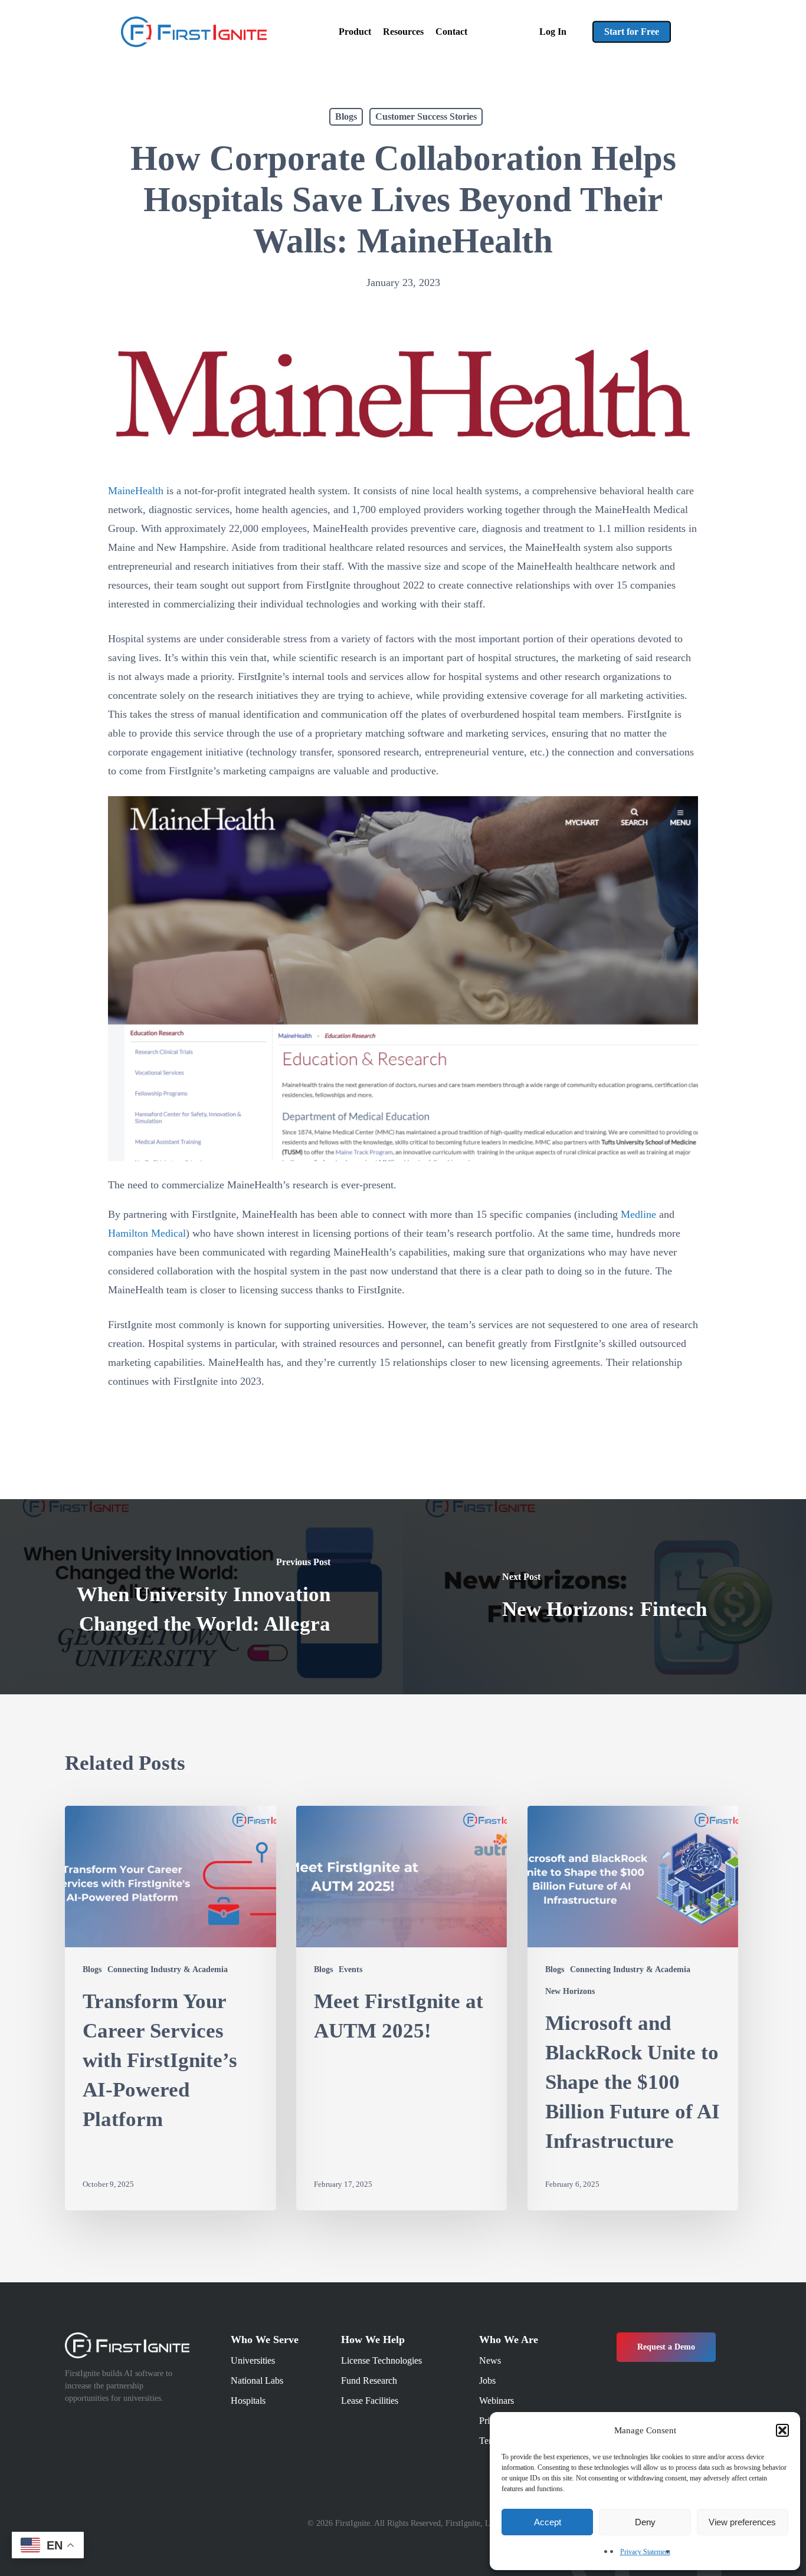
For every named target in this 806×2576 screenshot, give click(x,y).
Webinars (497, 2401)
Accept (548, 2522)
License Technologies (381, 2360)
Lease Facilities (370, 2401)
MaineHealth (136, 491)
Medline (638, 1214)
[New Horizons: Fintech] (604, 1597)
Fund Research (369, 2380)
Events (350, 1969)
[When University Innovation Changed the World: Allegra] (201, 1597)
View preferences (742, 2522)
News (490, 2360)
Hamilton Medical (147, 1233)
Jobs (487, 2380)
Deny (645, 2522)
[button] (782, 2430)
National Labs (257, 2380)
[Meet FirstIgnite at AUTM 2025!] (402, 2008)
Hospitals (248, 2401)
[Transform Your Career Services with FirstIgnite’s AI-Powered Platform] (171, 2008)
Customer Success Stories (426, 116)
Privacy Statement (645, 2552)
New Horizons (570, 1991)
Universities (253, 2360)
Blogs (346, 116)
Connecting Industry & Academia (168, 1969)
